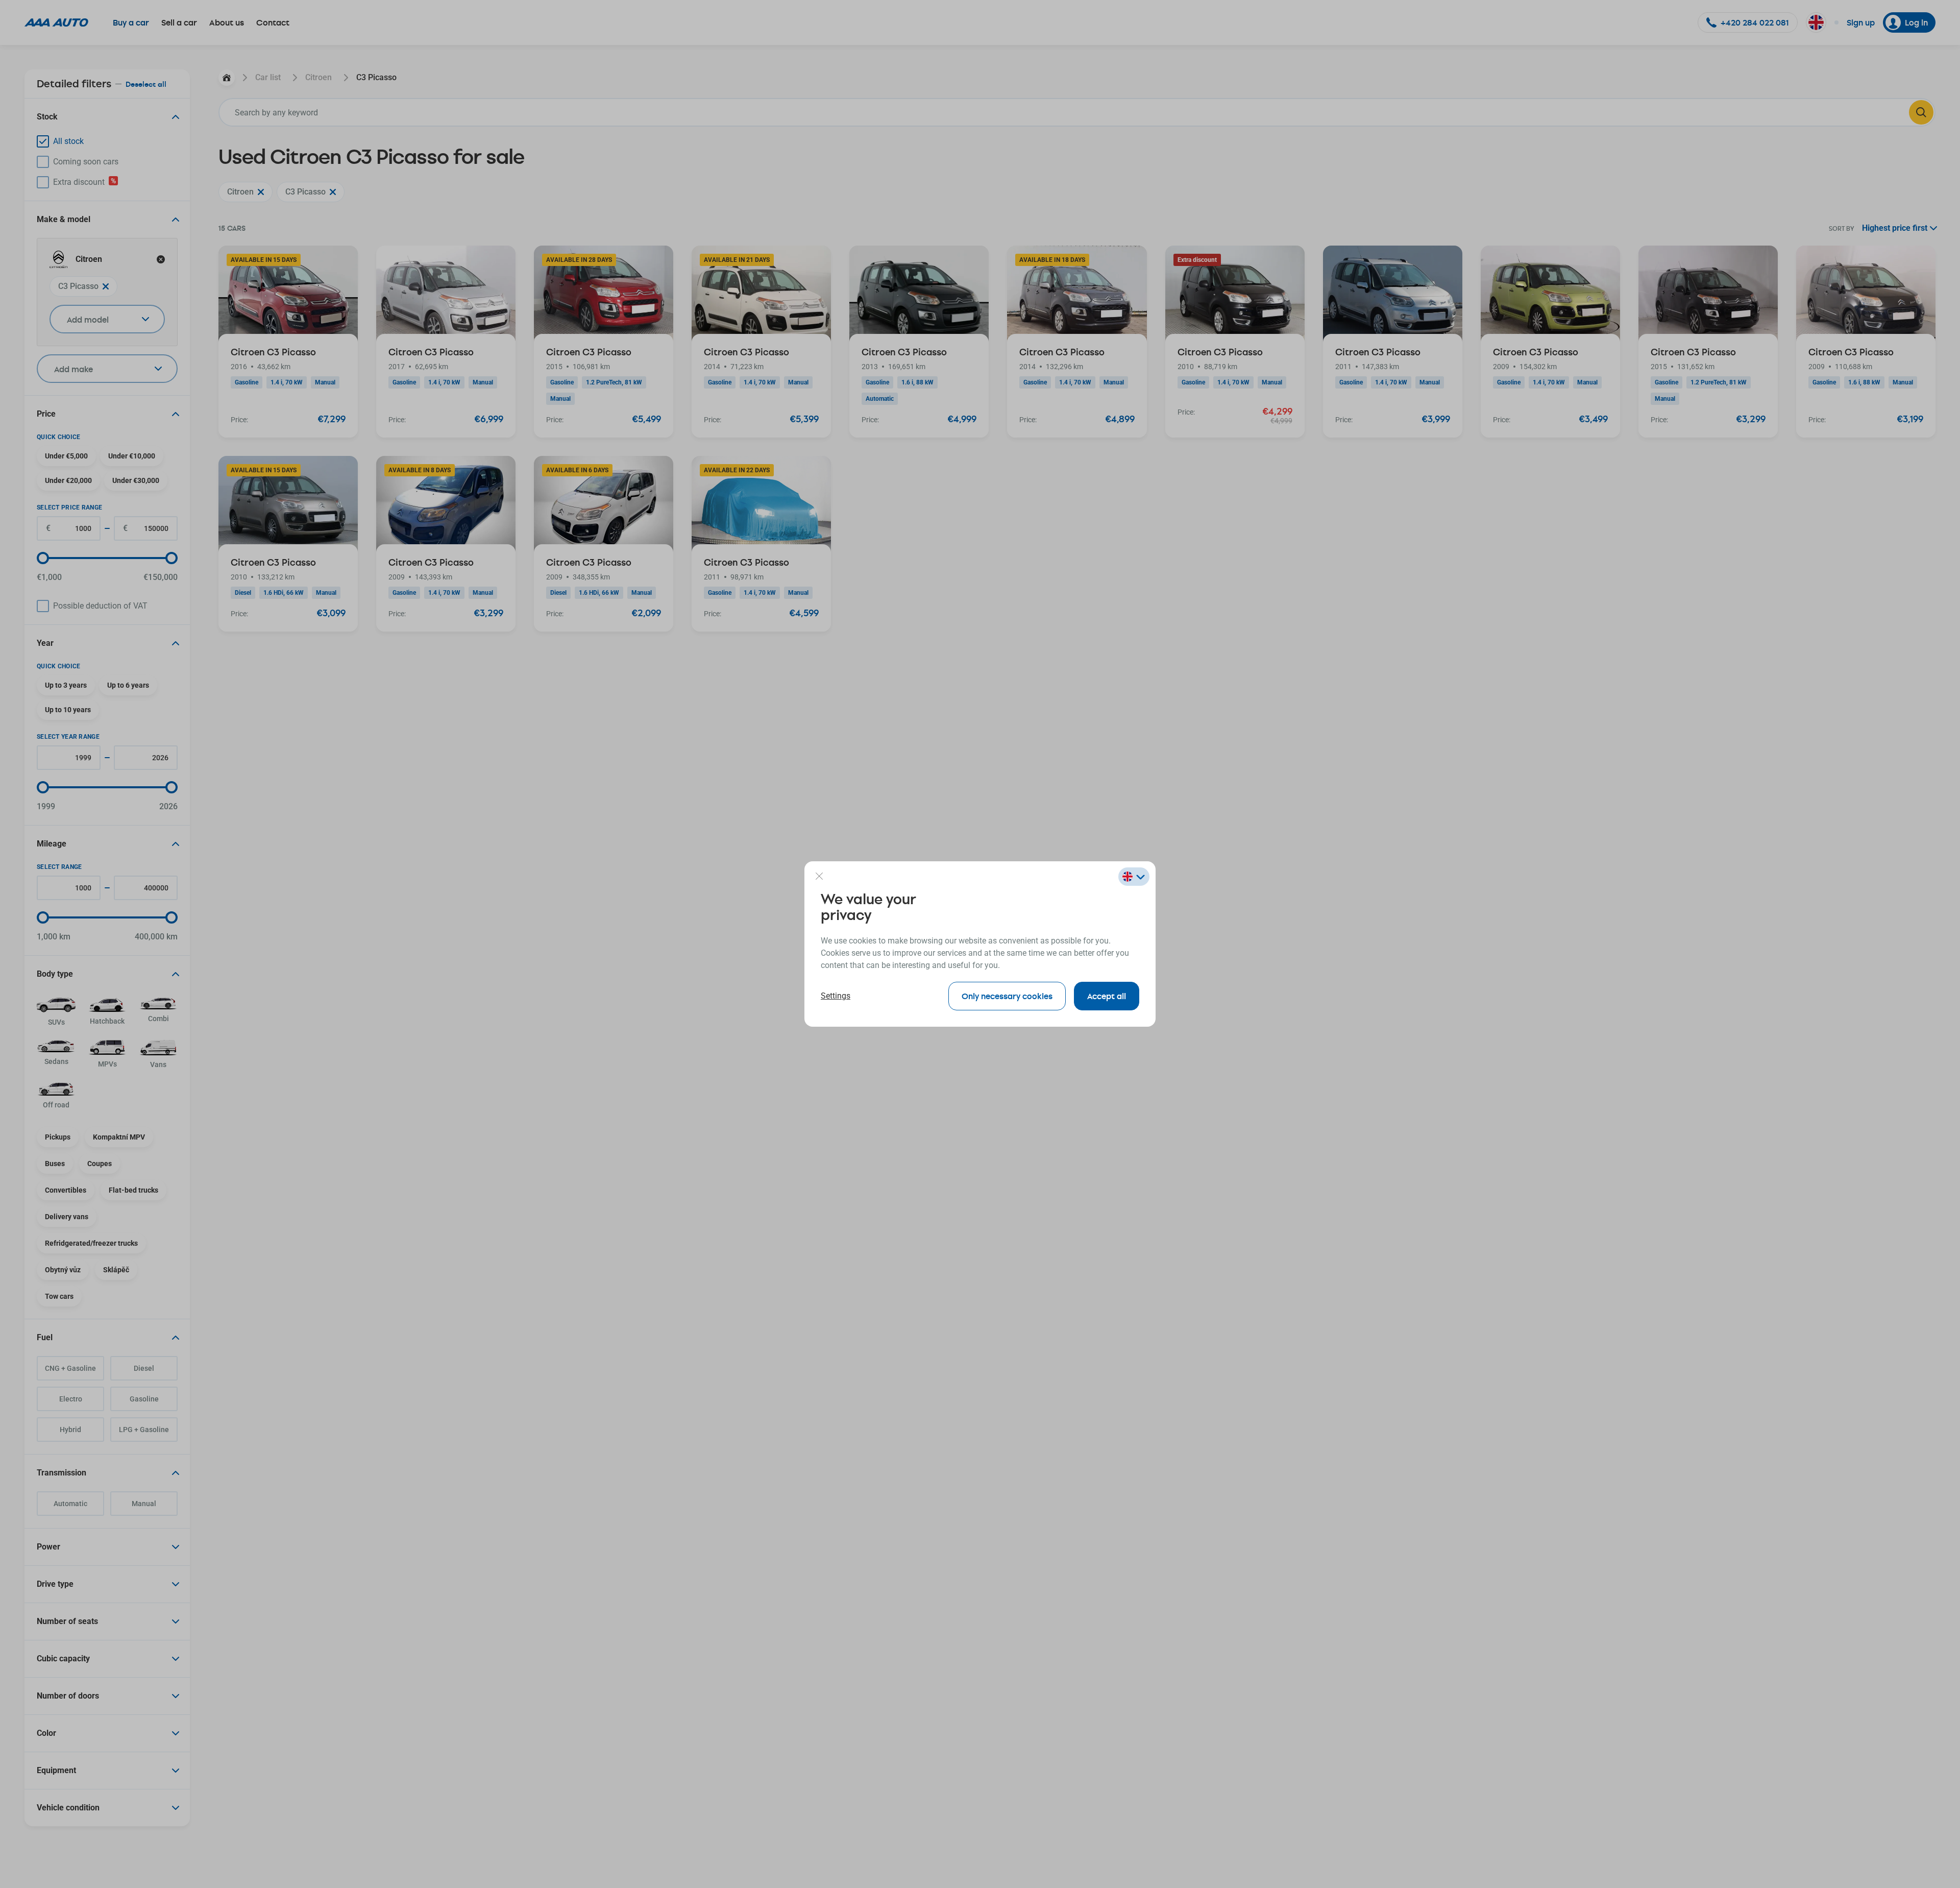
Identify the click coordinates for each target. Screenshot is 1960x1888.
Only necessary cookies (1007, 996)
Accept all (1107, 996)
